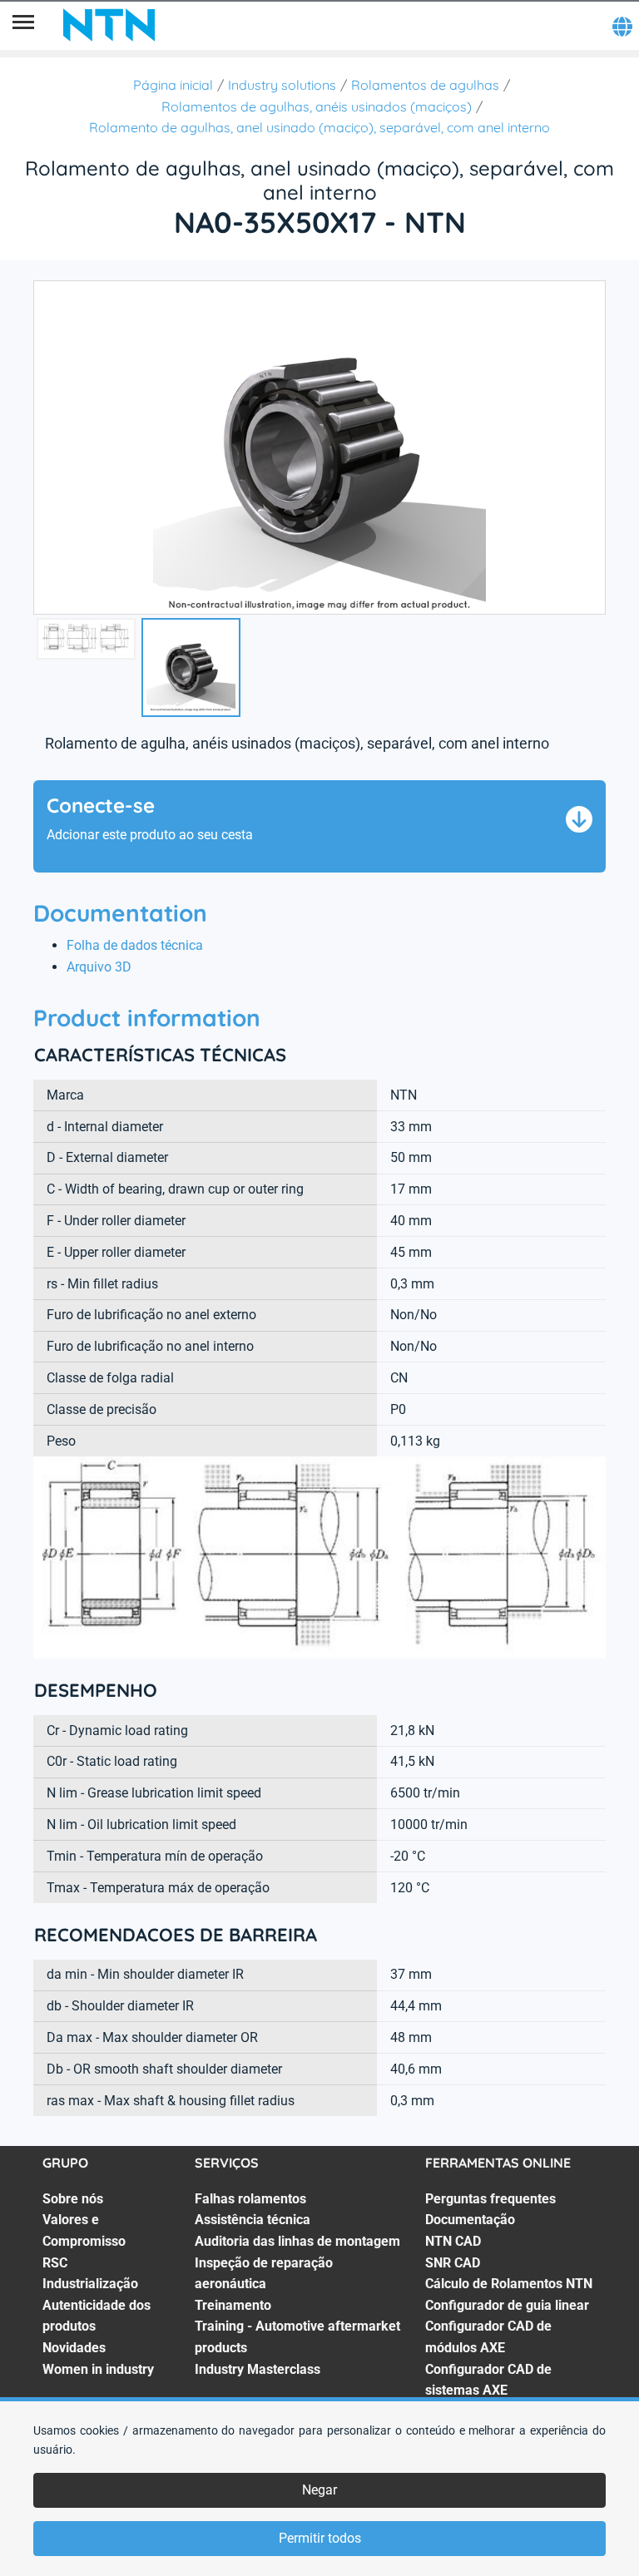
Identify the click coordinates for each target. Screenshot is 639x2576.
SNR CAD (453, 2263)
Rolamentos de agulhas (425, 85)
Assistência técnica (253, 2220)
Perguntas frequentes (490, 2199)
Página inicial (173, 85)
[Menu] (23, 25)
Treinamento (233, 2305)
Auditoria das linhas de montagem (297, 2241)
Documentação (470, 2220)
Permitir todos (320, 2538)
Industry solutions (282, 85)
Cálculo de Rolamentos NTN (509, 2284)
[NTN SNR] (109, 25)
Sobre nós (73, 2199)
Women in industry (98, 2369)
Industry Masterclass (258, 2369)
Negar (319, 2490)
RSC (55, 2263)
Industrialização (90, 2284)
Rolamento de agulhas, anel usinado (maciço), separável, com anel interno (319, 127)
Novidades (74, 2348)
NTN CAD (453, 2241)
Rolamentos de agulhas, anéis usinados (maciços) (317, 106)
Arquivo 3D (99, 967)
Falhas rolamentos (250, 2199)
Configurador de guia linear (507, 2305)
